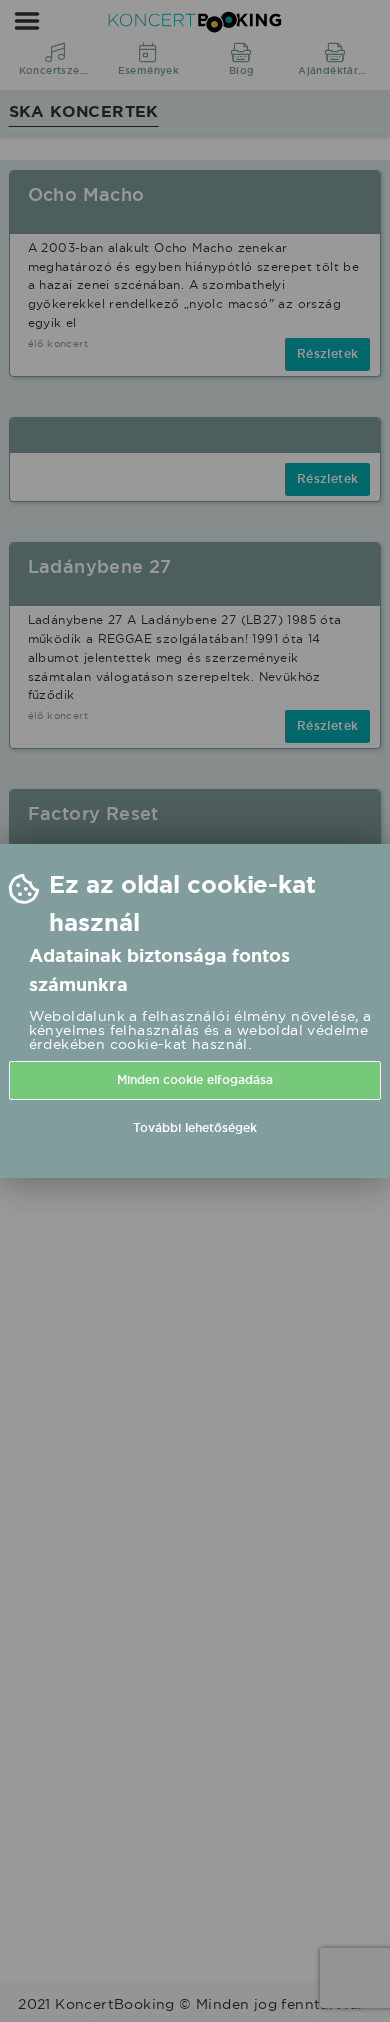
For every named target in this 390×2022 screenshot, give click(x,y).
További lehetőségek (195, 1128)
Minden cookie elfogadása (195, 1080)
